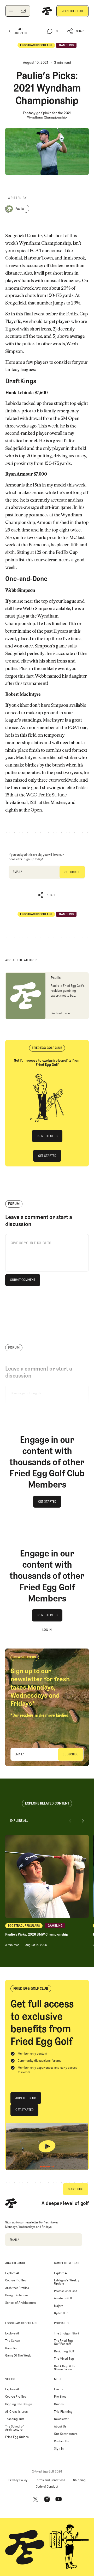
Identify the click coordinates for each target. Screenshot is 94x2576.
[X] (36, 2499)
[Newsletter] (23, 11)
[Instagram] (47, 2499)
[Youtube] (58, 2499)
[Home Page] (47, 11)
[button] (76, 31)
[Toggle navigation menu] (11, 11)
